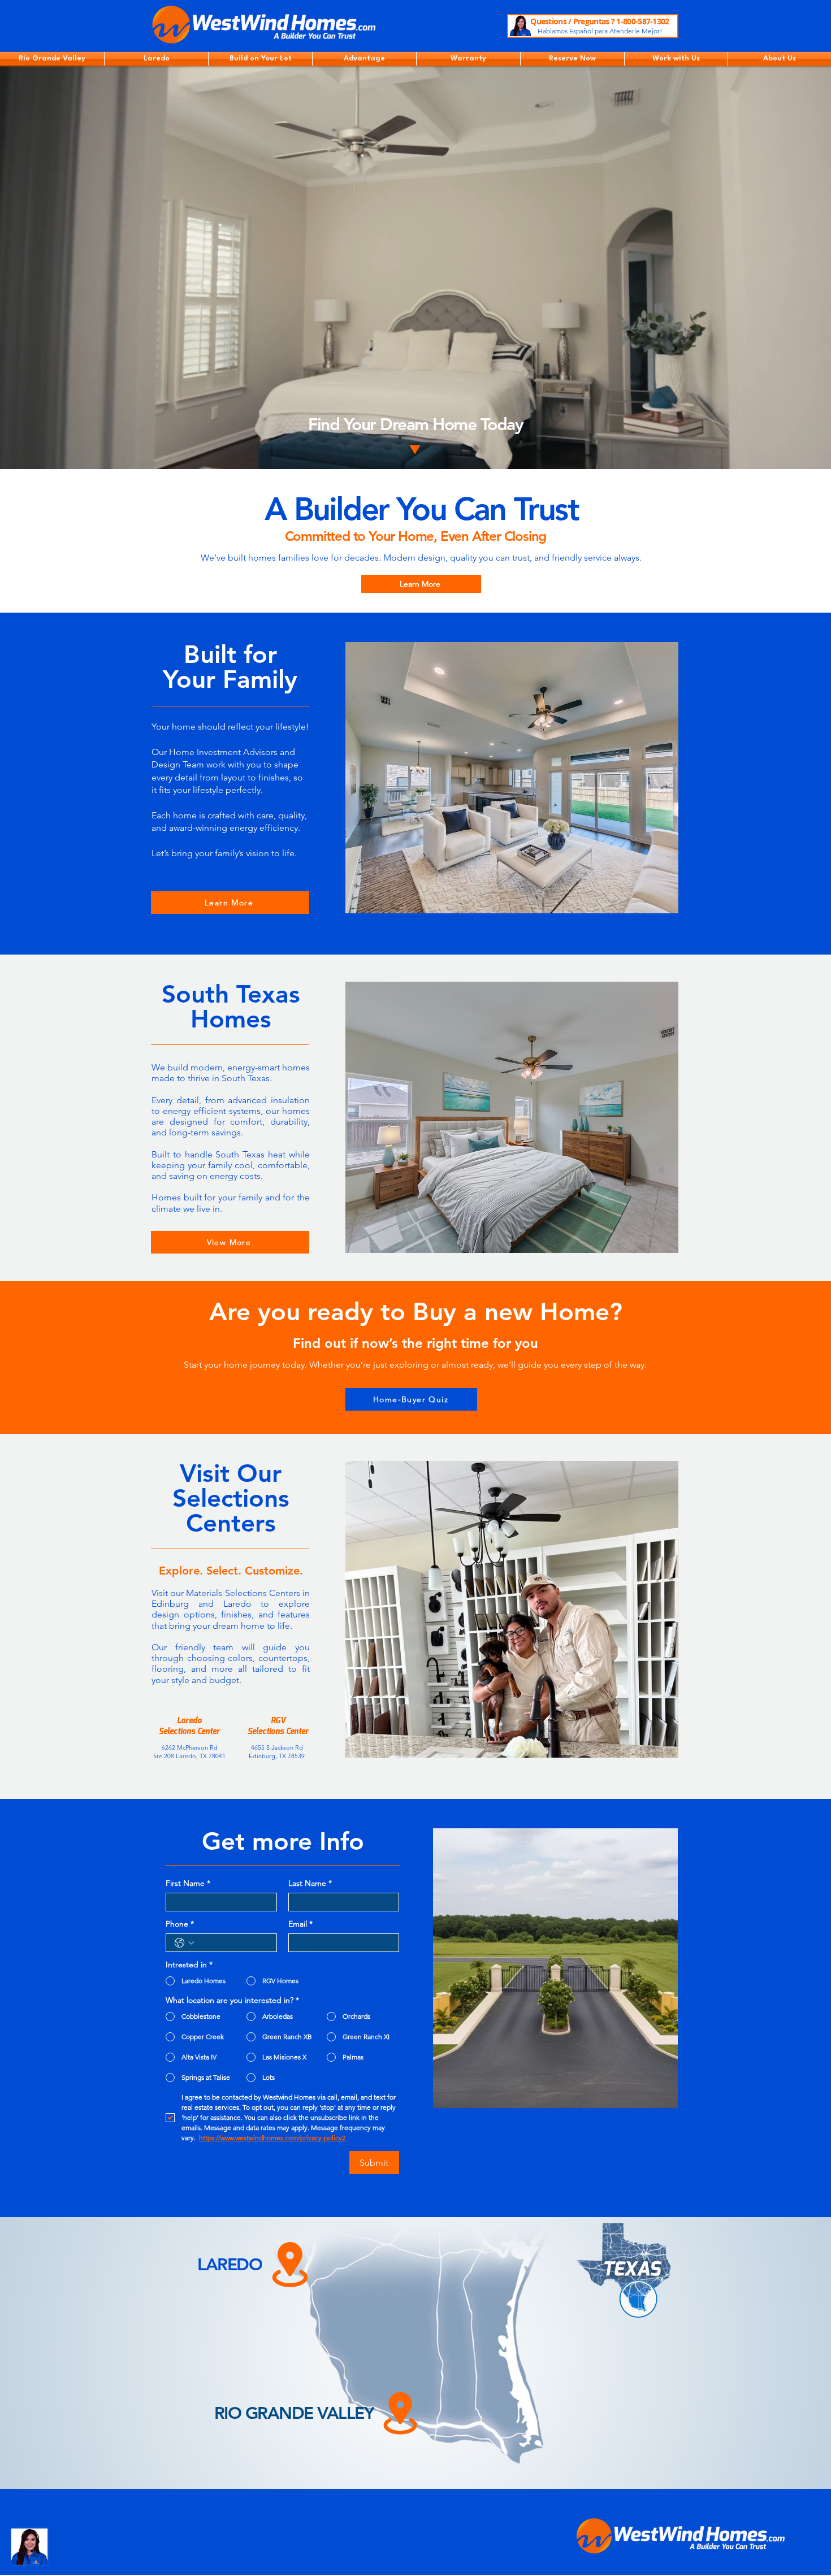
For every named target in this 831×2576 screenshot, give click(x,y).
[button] (52, 59)
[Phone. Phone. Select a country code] (184, 1943)
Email (300, 1924)
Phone (180, 1924)
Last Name (310, 1883)
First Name (188, 1883)
